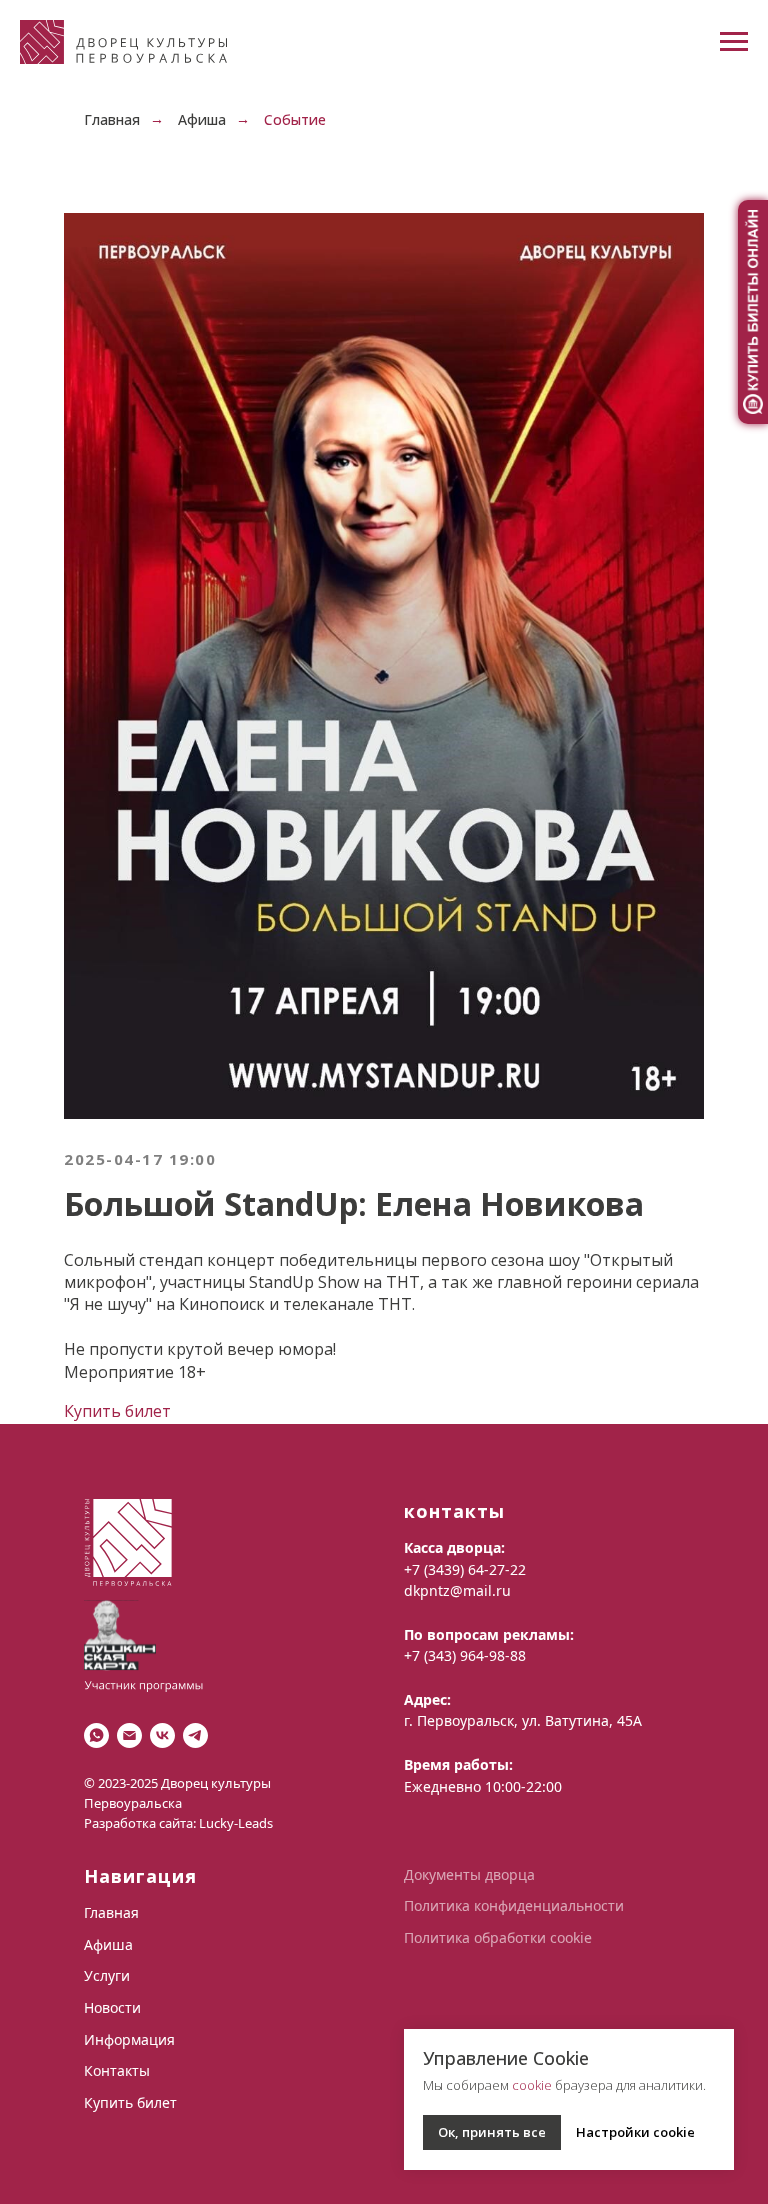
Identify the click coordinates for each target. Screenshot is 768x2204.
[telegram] (195, 1735)
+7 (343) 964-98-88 (465, 1655)
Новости (112, 2007)
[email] (129, 1735)
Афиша (202, 119)
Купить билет (117, 1411)
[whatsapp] (96, 1735)
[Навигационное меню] (734, 42)
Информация (129, 2039)
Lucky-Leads (236, 1823)
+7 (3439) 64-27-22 (465, 1569)
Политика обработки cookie (498, 1937)
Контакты (117, 2070)
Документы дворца (469, 1874)
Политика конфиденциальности (514, 1905)
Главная (112, 119)
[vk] (162, 1735)
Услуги (107, 1975)
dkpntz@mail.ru (457, 1590)
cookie (532, 2085)
